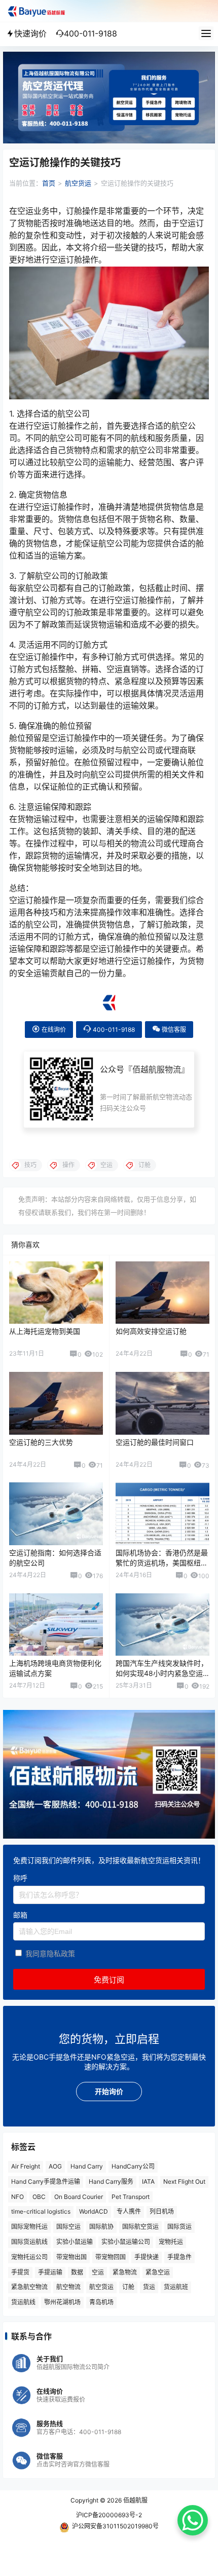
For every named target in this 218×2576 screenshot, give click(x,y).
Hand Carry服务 (111, 2181)
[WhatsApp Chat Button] (193, 2520)
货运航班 (176, 2287)
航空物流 (68, 2287)
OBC (39, 2197)
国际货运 (179, 2227)
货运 (149, 2287)
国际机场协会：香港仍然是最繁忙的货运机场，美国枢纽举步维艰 (162, 1562)
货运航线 (23, 2302)
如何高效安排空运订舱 (151, 1331)
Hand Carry (87, 2166)
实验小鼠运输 (75, 2242)
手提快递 (147, 2257)
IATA (148, 2181)
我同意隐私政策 (50, 1953)
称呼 (20, 1878)
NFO (17, 2197)
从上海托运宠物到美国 (45, 1331)
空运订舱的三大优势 (41, 1442)
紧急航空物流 (29, 2287)
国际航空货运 (140, 2227)
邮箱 (20, 1915)
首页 (49, 183)
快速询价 (30, 33)
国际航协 (101, 2227)
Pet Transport (131, 2197)
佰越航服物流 (157, 1069)
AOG (55, 2166)
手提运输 (50, 2272)
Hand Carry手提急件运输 (46, 2181)
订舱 (128, 2287)
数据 (77, 2272)
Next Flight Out (184, 2181)
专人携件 (129, 2211)
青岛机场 (101, 2302)
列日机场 (162, 2211)
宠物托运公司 (29, 2257)
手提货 (20, 2272)
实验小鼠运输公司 (126, 2242)
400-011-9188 (113, 1030)
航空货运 (78, 183)
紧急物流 (125, 2272)
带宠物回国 (111, 2257)
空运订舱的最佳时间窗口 (155, 1442)
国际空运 (68, 2227)
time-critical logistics (41, 2211)
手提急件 (179, 2257)
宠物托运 (171, 2242)
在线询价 (53, 1030)
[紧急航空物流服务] (109, 57)
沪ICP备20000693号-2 (109, 2515)
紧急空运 (158, 2272)
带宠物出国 (71, 2257)
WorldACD (94, 2211)
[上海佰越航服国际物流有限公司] (109, 998)
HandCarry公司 (133, 2166)
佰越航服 (135, 2500)
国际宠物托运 (29, 2227)
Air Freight (26, 2166)
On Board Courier (79, 2197)
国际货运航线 (29, 2242)
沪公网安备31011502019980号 (115, 2526)
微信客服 (173, 1030)
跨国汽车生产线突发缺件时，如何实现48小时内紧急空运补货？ (162, 1673)
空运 (98, 2272)
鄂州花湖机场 (62, 2302)
